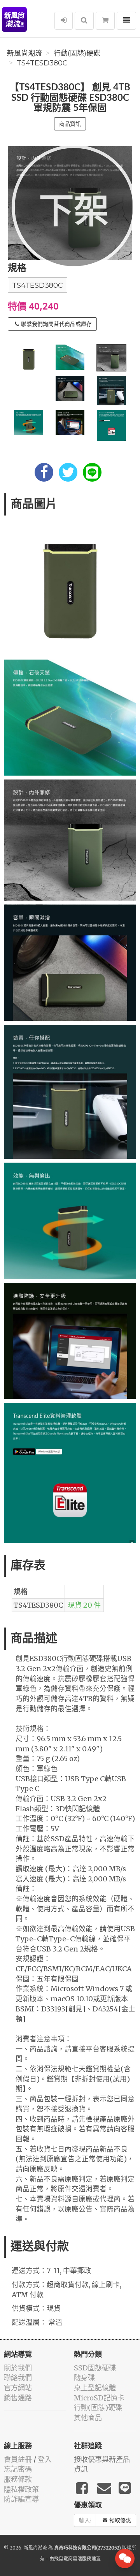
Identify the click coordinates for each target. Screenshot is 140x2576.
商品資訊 (70, 124)
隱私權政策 (21, 2489)
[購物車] (105, 21)
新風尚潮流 (24, 53)
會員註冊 (18, 2459)
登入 (45, 2459)
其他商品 (88, 2418)
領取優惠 (120, 2520)
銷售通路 (18, 2398)
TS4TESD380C (42, 63)
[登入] (64, 21)
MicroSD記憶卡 (99, 2398)
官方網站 (18, 2388)
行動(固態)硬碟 (77, 53)
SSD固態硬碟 (95, 2368)
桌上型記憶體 (95, 2388)
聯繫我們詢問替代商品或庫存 (56, 324)
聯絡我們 (18, 2378)
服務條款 (18, 2479)
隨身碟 (84, 2378)
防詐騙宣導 (21, 2499)
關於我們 (18, 2368)
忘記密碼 (18, 2469)
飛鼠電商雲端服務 (73, 2559)
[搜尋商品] (84, 21)
